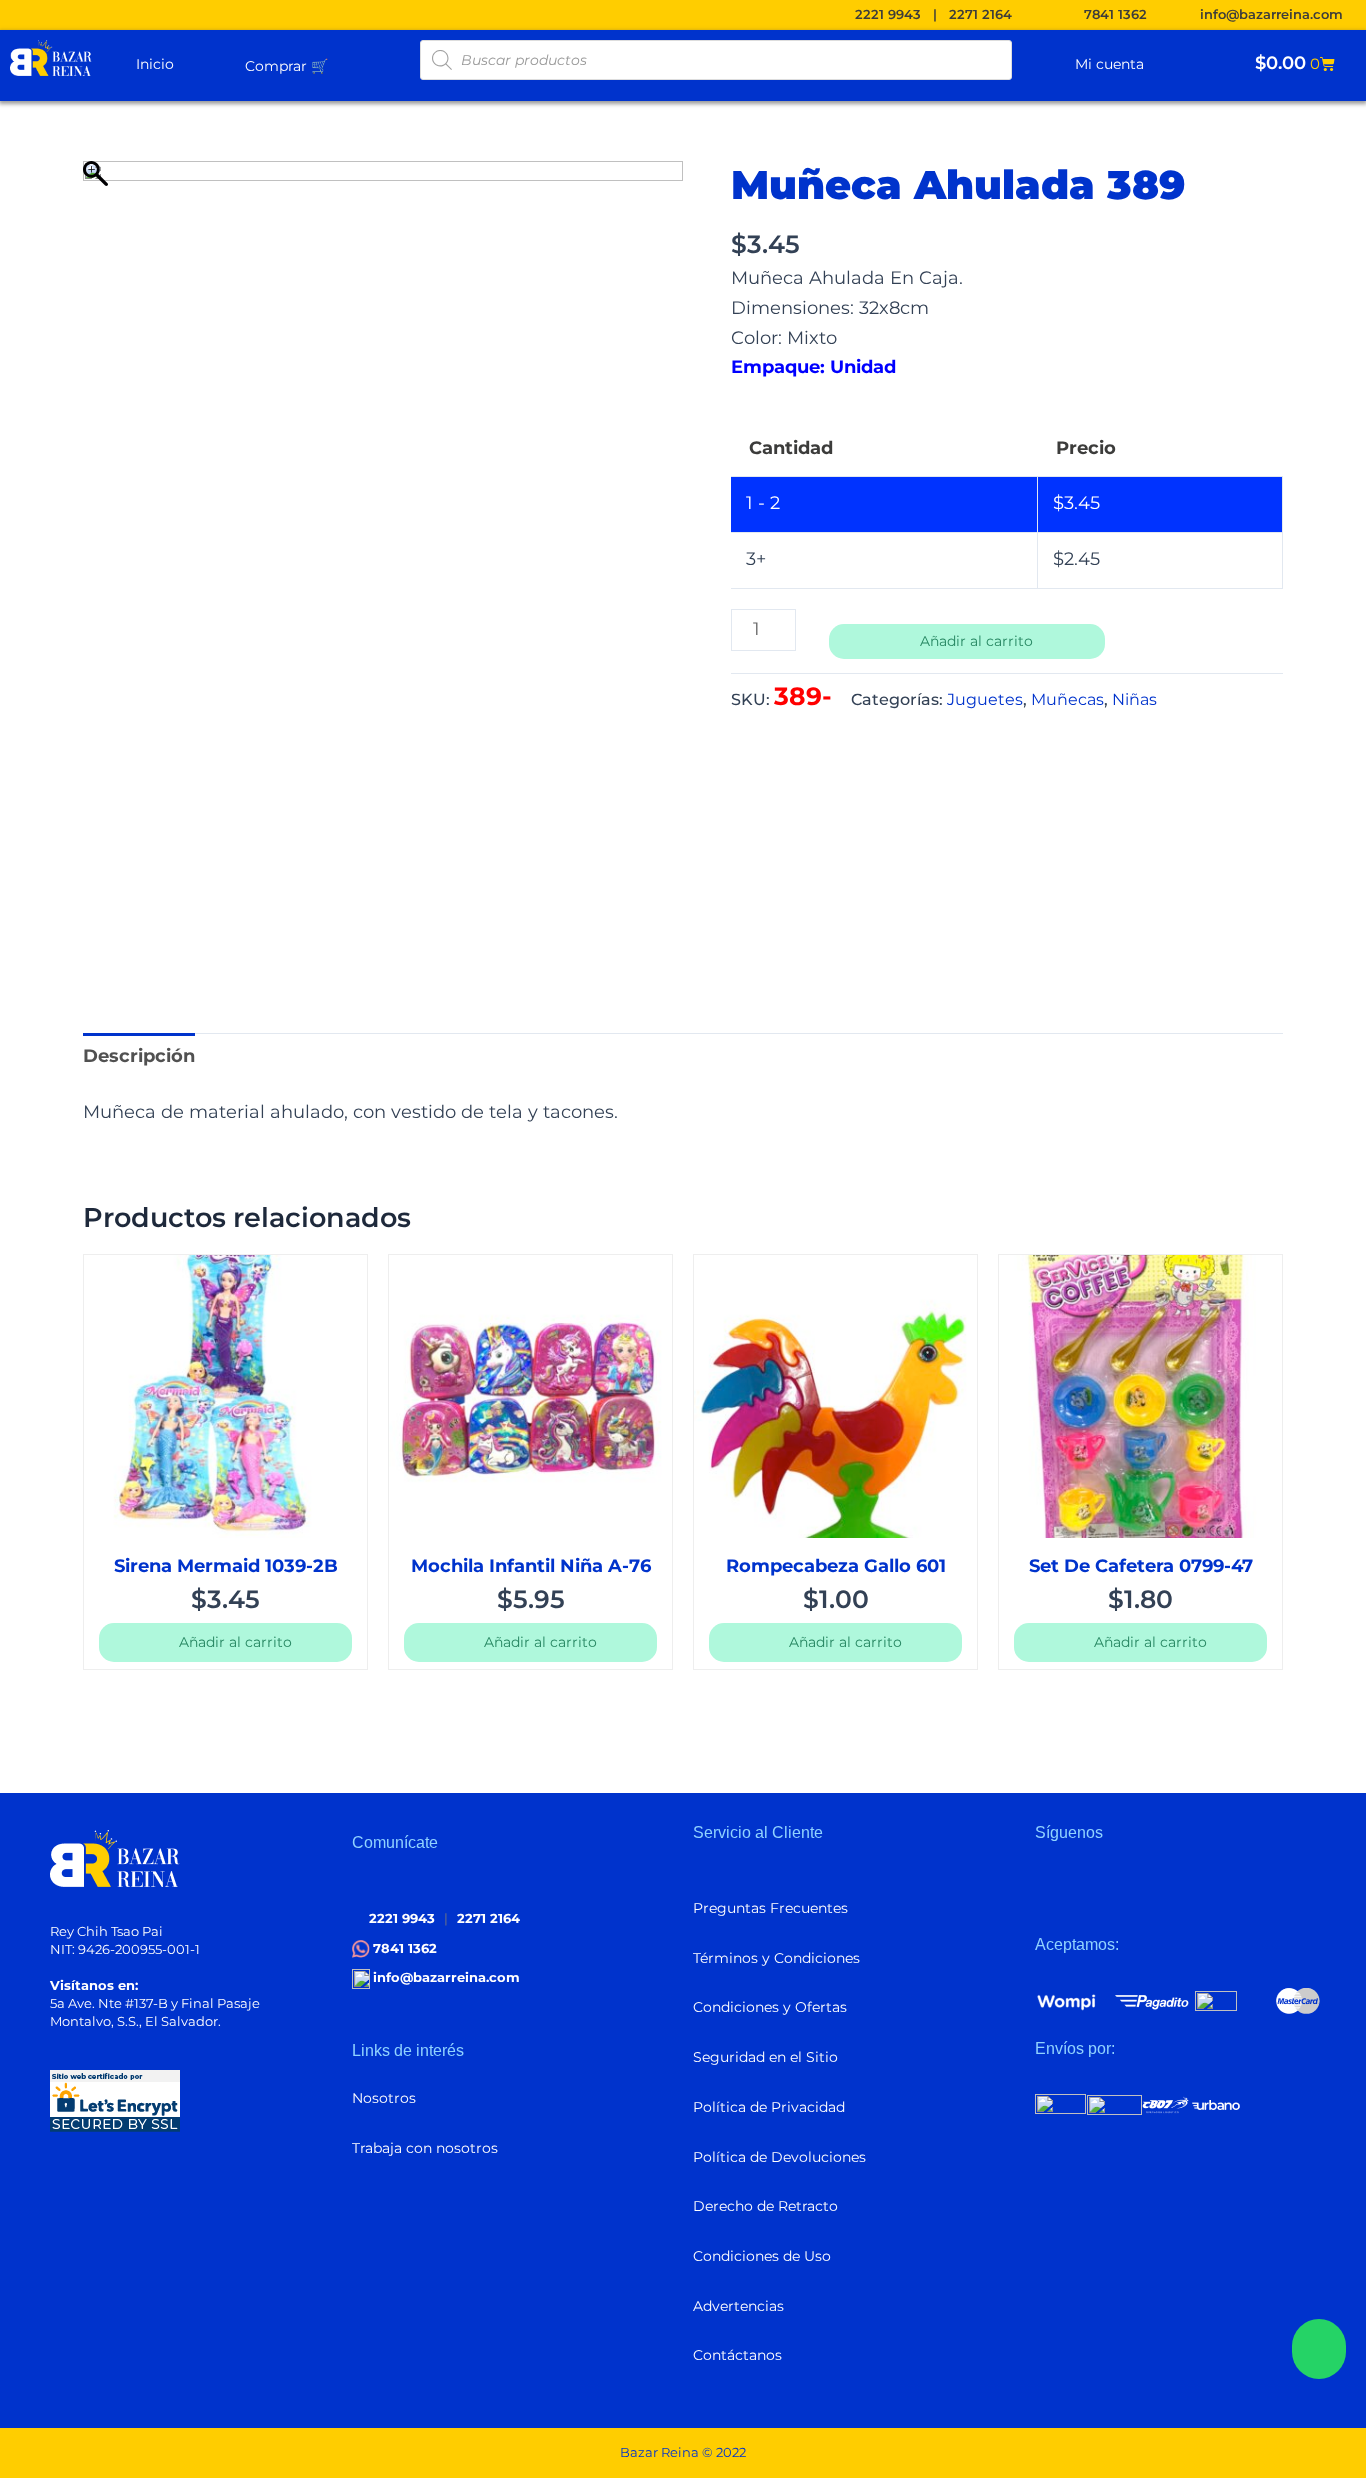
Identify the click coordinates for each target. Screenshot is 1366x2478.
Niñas (1134, 699)
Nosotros (384, 2098)
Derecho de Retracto (765, 2206)
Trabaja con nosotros (425, 2148)
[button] (336, 65)
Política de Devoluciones (779, 2157)
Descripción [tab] (139, 1056)
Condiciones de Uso (762, 2256)
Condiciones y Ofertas (770, 2007)
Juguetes (985, 699)
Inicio (155, 64)
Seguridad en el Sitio (765, 2057)
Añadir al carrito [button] (235, 1642)
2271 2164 (980, 14)
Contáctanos (737, 2355)
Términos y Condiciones (776, 1958)
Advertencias (738, 2306)
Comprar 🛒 (286, 66)
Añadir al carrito (976, 641)
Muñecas (1067, 699)
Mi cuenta (1113, 64)
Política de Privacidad (769, 2107)
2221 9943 (888, 14)
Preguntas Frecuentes (770, 1908)
